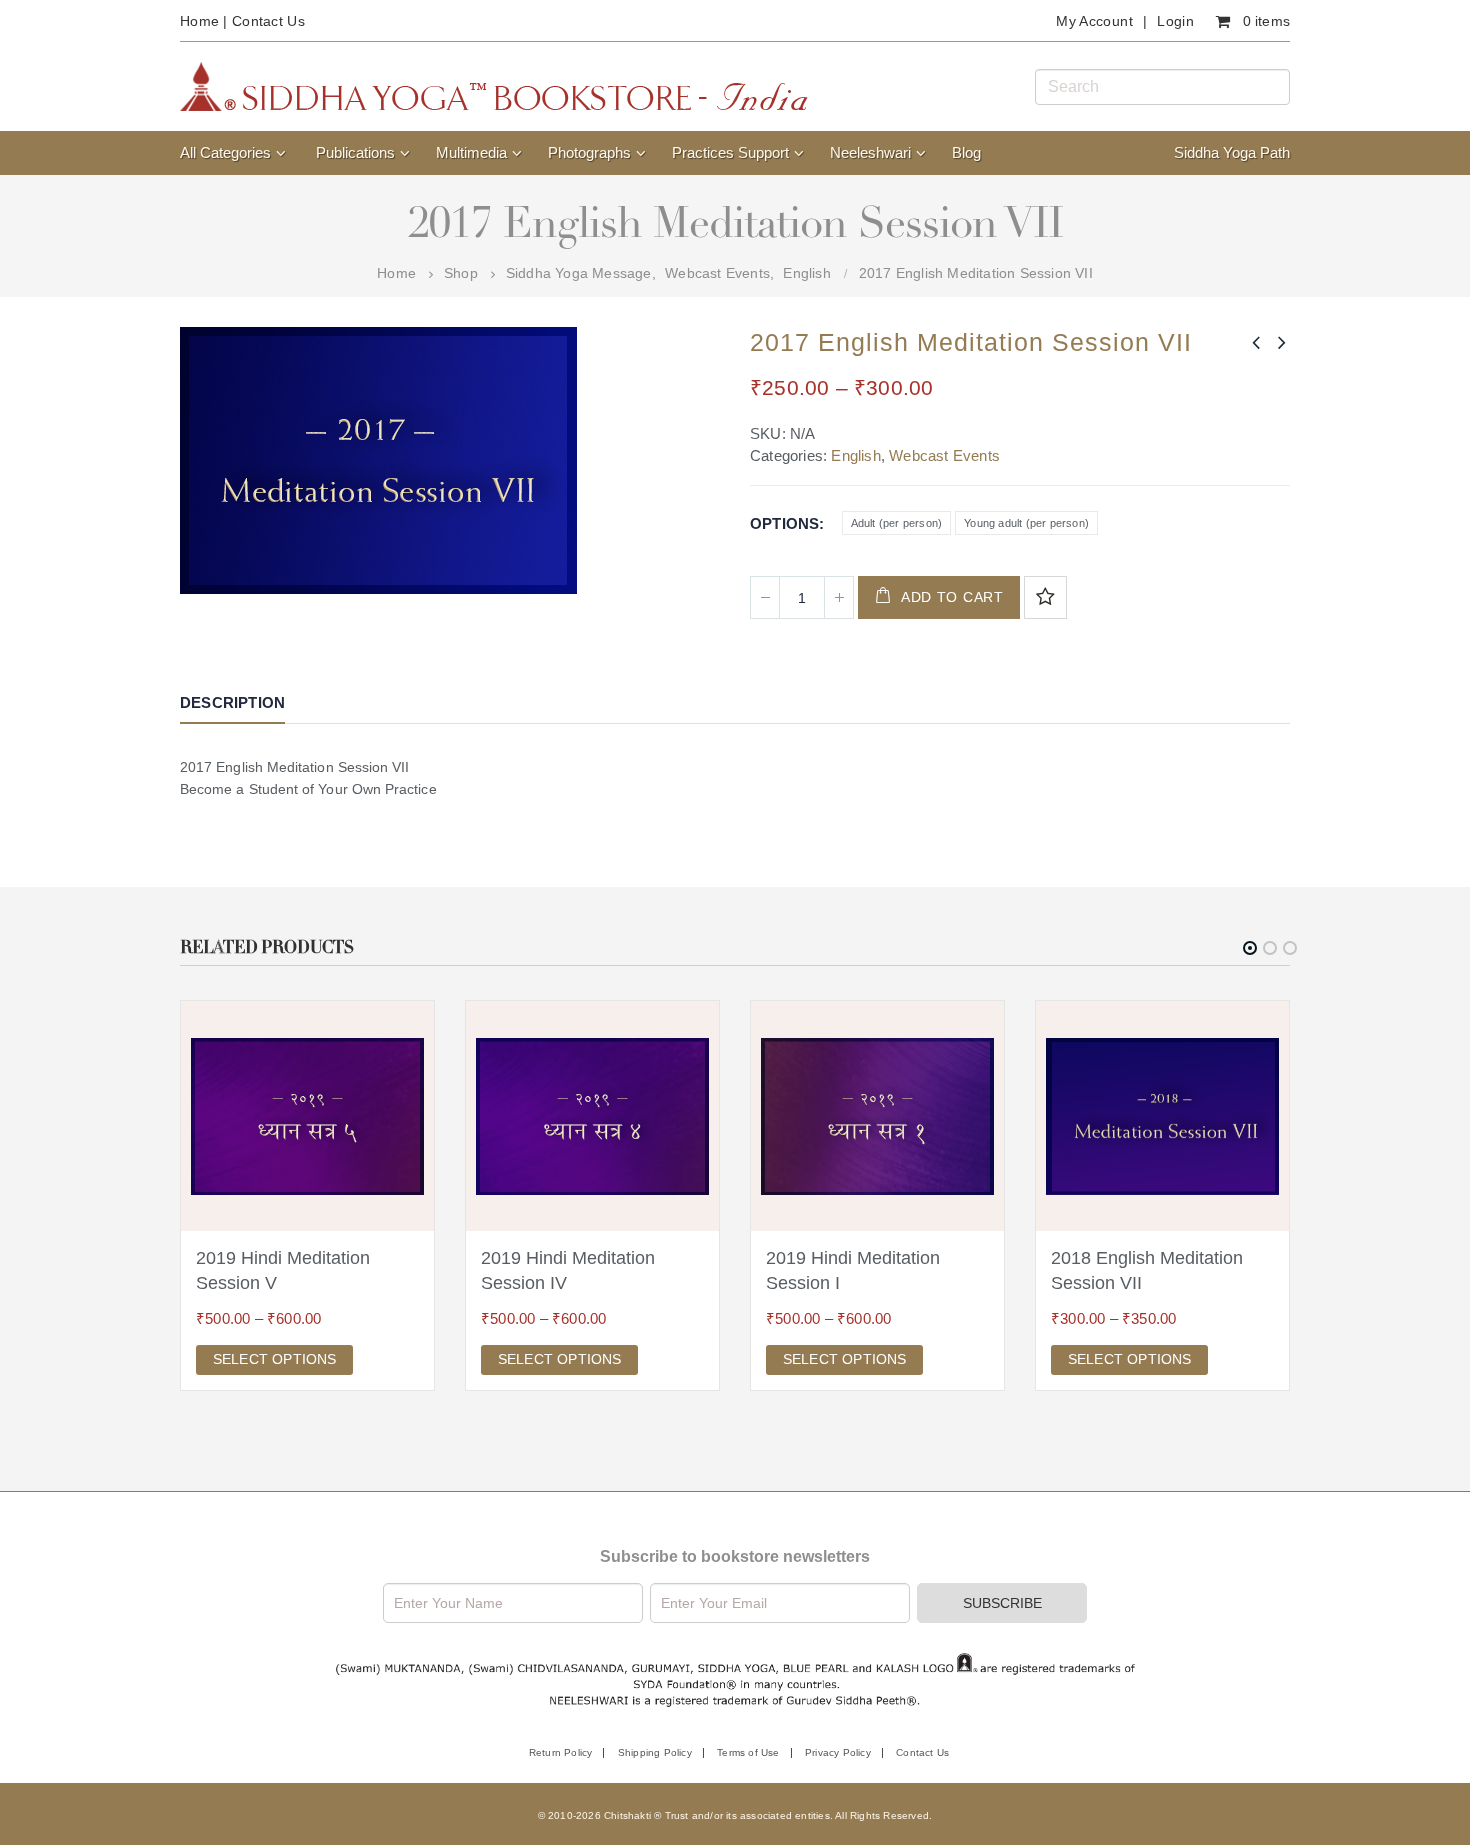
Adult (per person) (897, 523)
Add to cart (952, 597)
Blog (966, 152)
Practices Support (730, 152)
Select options (275, 1359)
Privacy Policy (838, 1752)
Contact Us (268, 21)
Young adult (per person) (1026, 523)
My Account (1094, 21)
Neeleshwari (870, 152)
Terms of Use (748, 1752)
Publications (355, 152)
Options (784, 523)
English (855, 455)
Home (199, 21)
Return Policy (561, 1752)
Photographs (589, 152)
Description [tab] (232, 702)
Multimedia (471, 152)
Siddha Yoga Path (1232, 152)
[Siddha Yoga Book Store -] (494, 86)
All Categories (225, 152)
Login (1175, 21)
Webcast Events (944, 455)
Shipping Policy (655, 1752)
